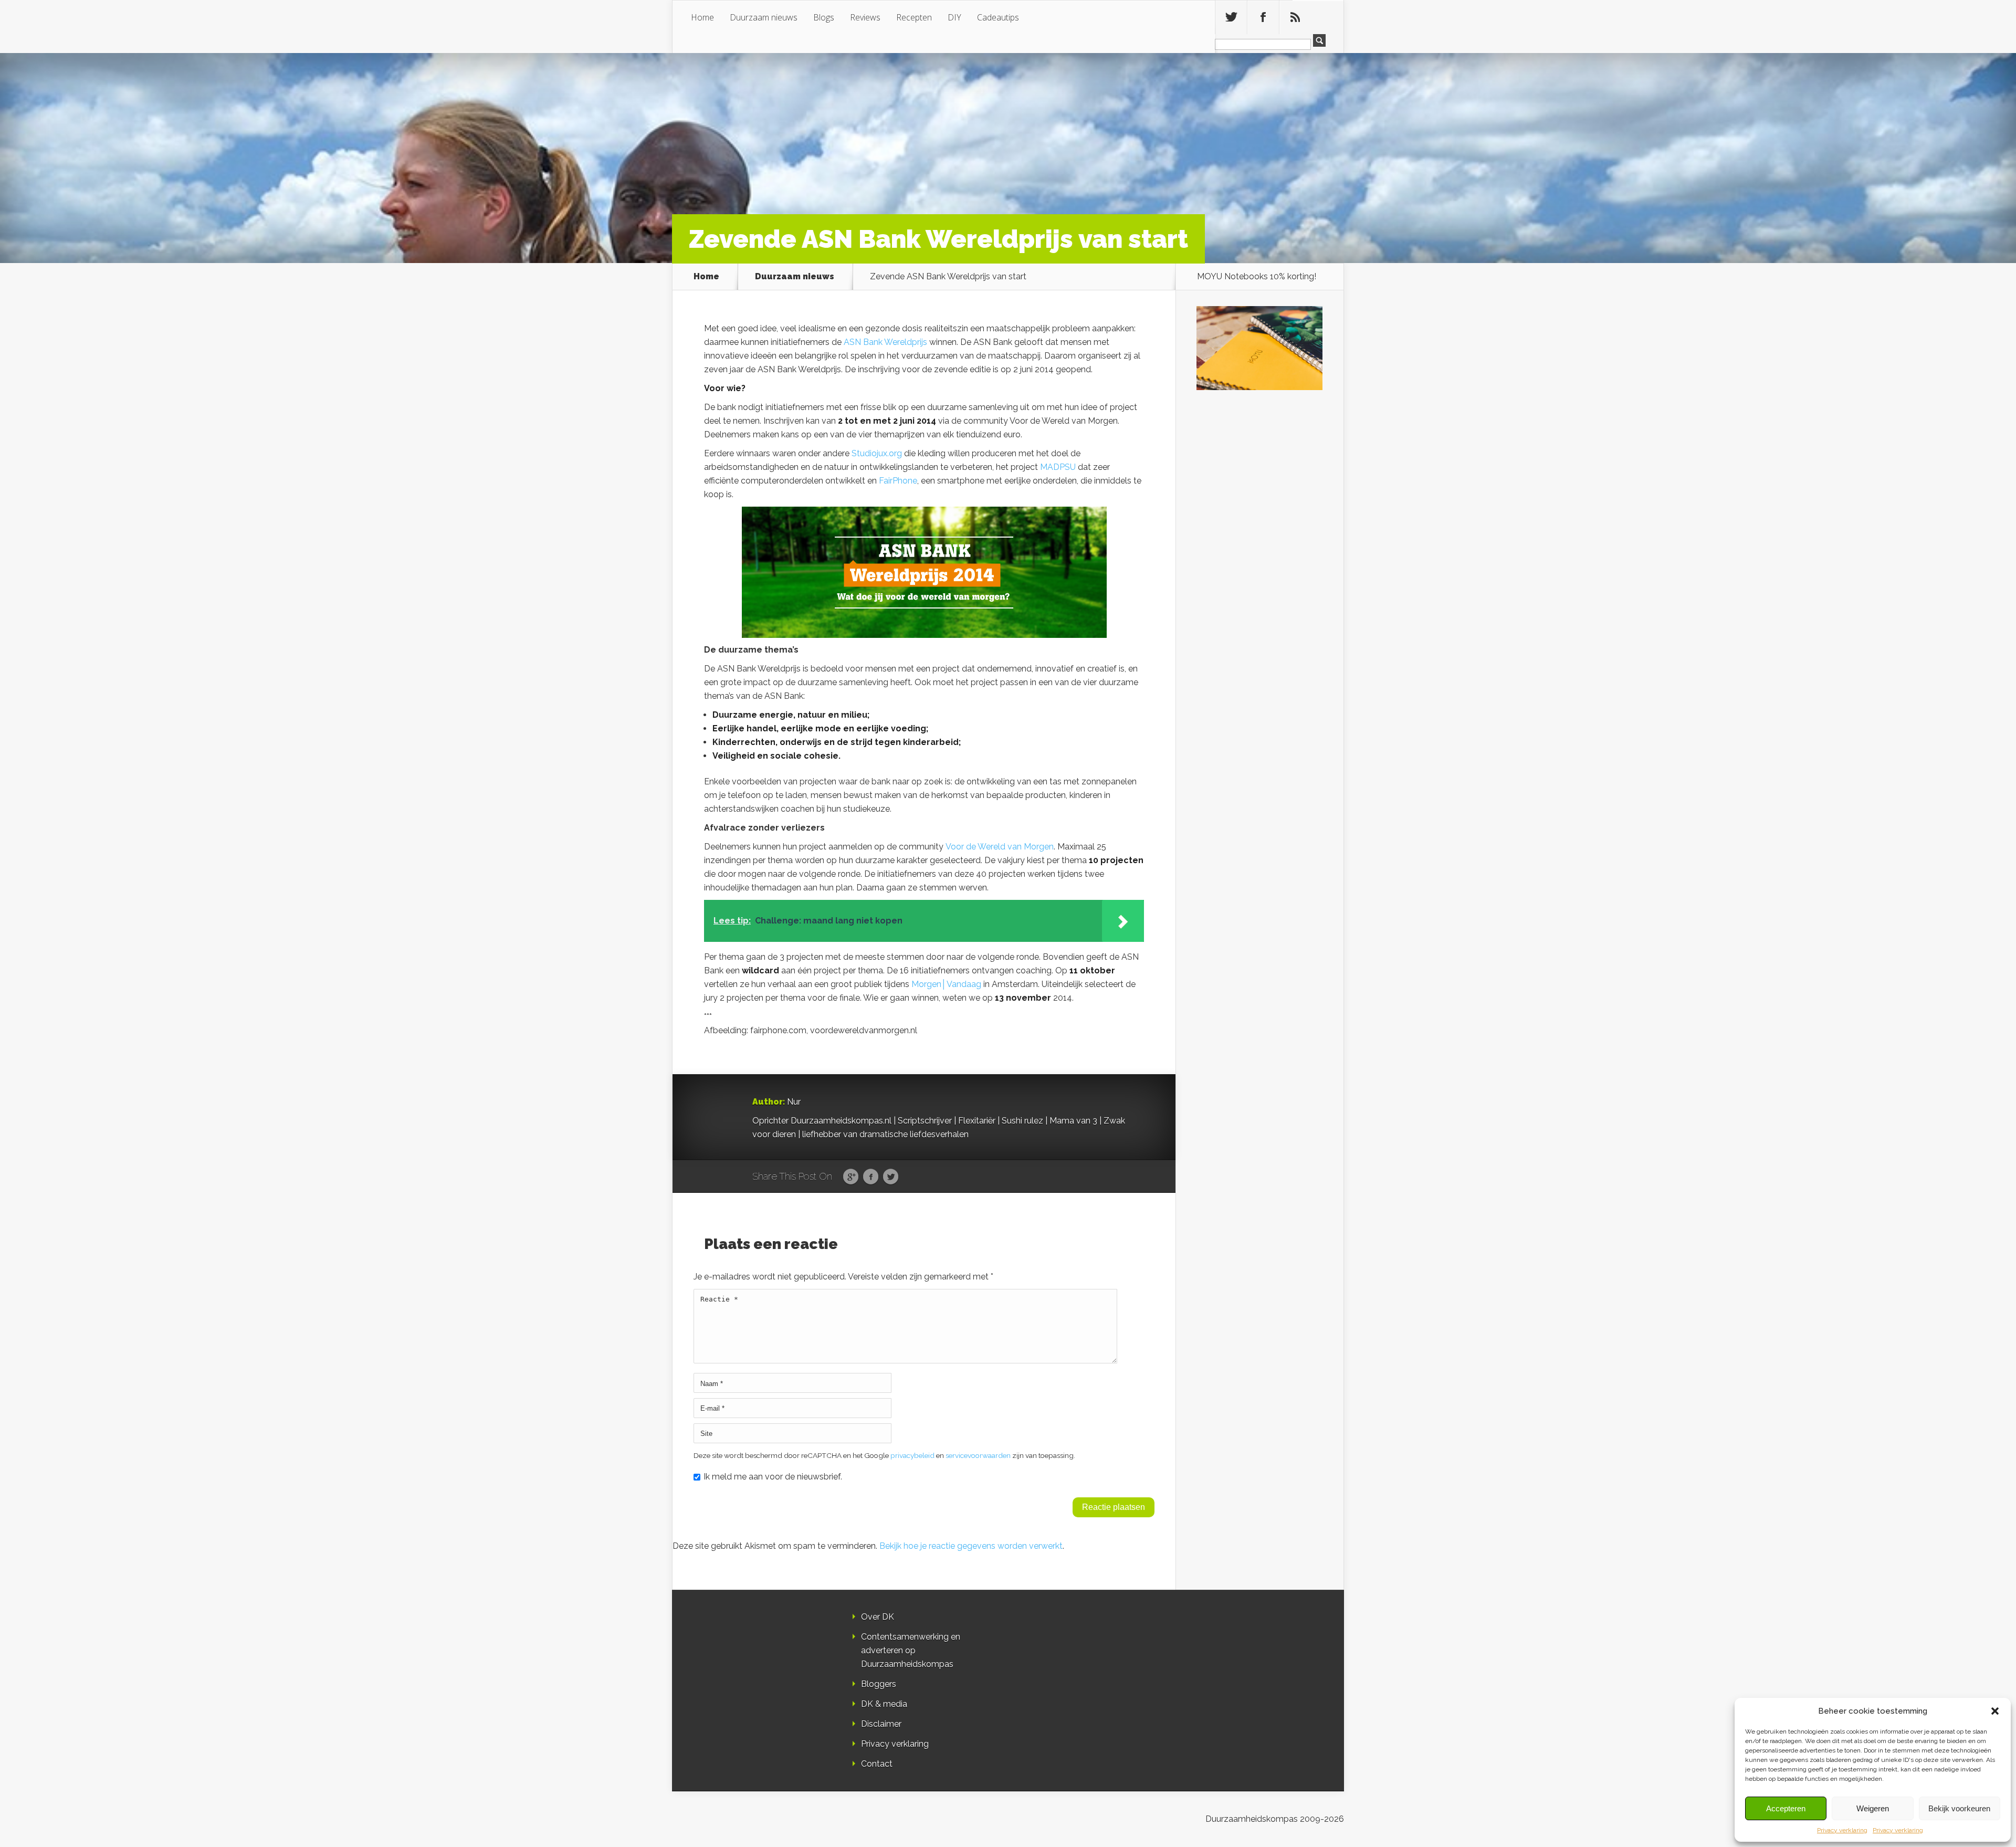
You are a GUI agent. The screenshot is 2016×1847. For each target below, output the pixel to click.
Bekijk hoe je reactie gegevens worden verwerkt (971, 1546)
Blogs (824, 17)
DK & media (884, 1704)
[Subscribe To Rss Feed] (1295, 17)
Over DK (878, 1617)
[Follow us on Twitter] (1231, 17)
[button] (1995, 1711)
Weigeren (1873, 1808)
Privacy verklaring (1842, 1830)
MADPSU (1058, 467)
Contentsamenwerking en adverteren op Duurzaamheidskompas (911, 1650)
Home (702, 17)
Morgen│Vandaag (946, 984)
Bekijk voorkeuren (1959, 1808)
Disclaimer (881, 1724)
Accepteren (1786, 1808)
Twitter (891, 1177)
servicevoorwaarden (978, 1455)
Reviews (865, 17)
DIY (954, 17)
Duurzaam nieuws (764, 17)
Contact (877, 1764)
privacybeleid (912, 1455)
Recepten (914, 17)
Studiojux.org (877, 453)
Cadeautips (998, 17)
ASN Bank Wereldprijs (885, 342)
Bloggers (879, 1684)
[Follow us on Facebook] (1263, 17)
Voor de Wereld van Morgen (999, 847)
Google (851, 1177)
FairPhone (898, 481)
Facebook (871, 1177)
